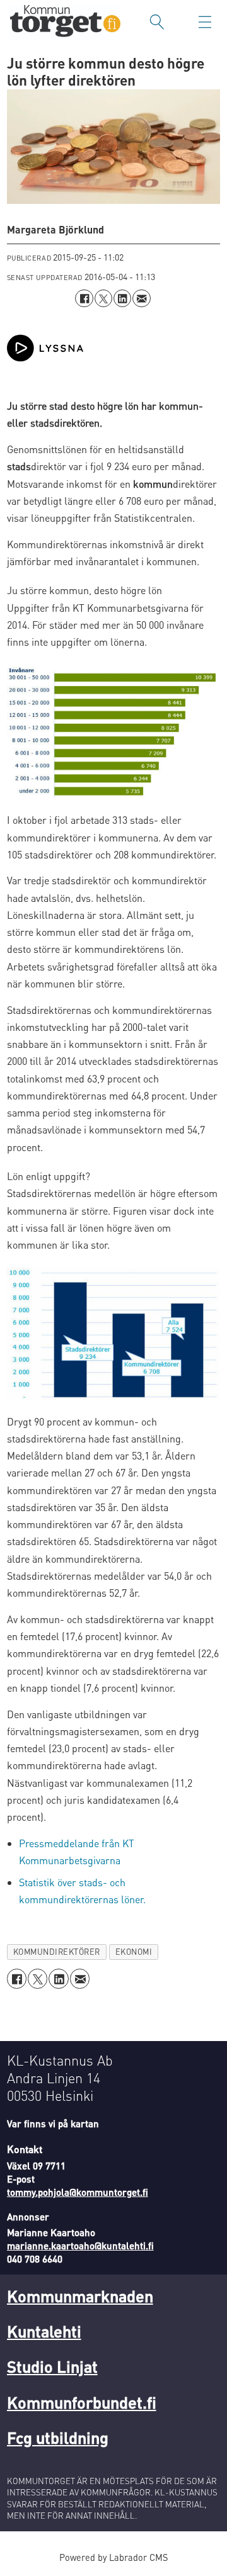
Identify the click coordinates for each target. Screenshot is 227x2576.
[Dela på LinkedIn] (122, 298)
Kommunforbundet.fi (82, 2402)
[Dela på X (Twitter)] (103, 298)
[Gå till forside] (65, 22)
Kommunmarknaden (80, 2296)
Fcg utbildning (58, 2437)
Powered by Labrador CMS (113, 2557)
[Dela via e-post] (141, 298)
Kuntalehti (44, 2331)
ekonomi (134, 1952)
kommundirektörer (57, 1952)
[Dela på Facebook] (84, 298)
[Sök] (157, 22)
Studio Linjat (52, 2366)
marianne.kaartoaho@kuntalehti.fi (80, 2246)
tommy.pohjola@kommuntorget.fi (78, 2192)
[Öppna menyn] (205, 22)
